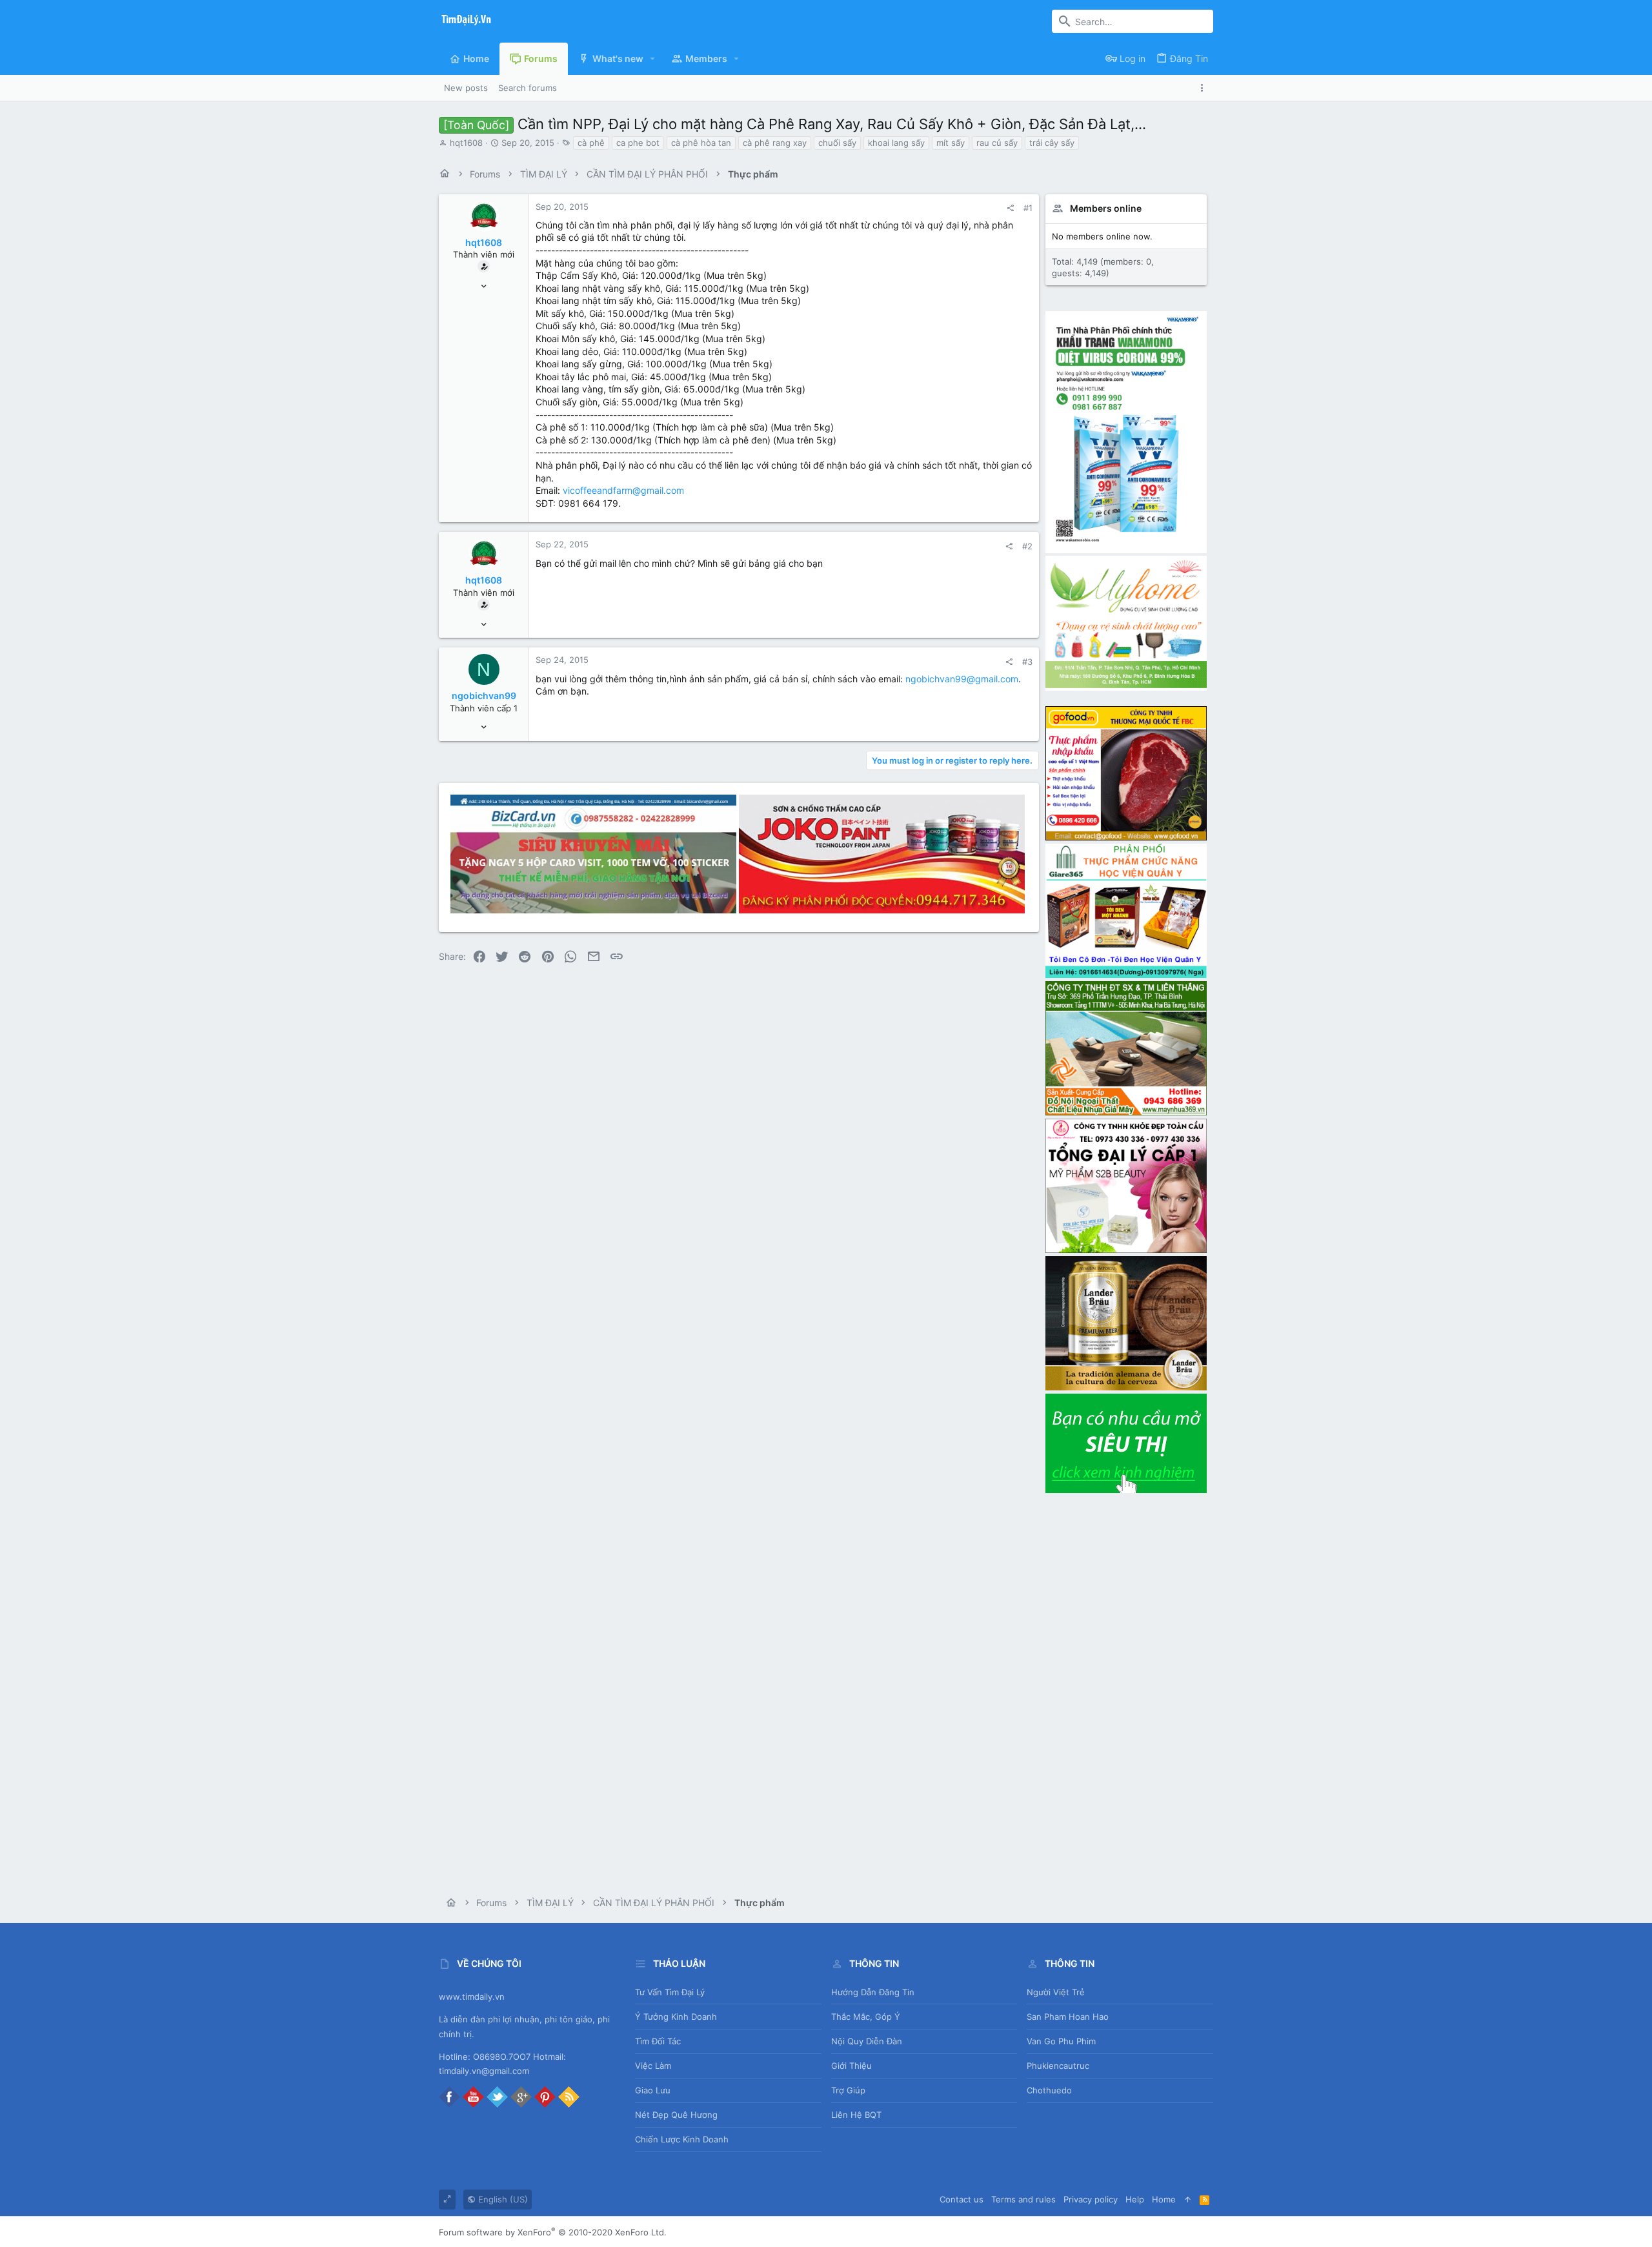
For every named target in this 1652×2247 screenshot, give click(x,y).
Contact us (962, 2199)
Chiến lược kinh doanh (682, 2139)
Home (1164, 2199)
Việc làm (653, 2066)
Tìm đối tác (658, 2041)
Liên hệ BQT (856, 2115)
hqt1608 (466, 143)
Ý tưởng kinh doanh (676, 2017)
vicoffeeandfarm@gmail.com (623, 490)
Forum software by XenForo (553, 2232)
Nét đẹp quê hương (676, 2115)
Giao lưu (653, 2090)
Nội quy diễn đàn (867, 2041)
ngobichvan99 (484, 696)
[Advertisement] (1126, 1689)
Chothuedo (1049, 2090)
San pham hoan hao (1068, 2017)
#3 (1027, 662)
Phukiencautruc (1058, 2066)
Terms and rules (1023, 2199)
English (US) (502, 2199)
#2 (1027, 546)
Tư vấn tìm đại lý (670, 1992)
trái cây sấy (1052, 143)
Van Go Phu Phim (1061, 2041)
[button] (653, 59)
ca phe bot (638, 143)
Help (1135, 2199)
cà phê (591, 143)
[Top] (1188, 2199)
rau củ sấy (997, 143)
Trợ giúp (848, 2090)
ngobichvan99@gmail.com (962, 679)
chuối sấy (837, 143)
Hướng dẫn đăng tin (873, 1992)
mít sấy (951, 143)
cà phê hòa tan (701, 143)
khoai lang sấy (896, 143)
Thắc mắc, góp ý (866, 2017)
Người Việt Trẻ (1056, 1992)
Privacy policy (1091, 2199)
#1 (1028, 208)
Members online (1106, 208)
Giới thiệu (851, 2066)
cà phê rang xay (775, 143)
